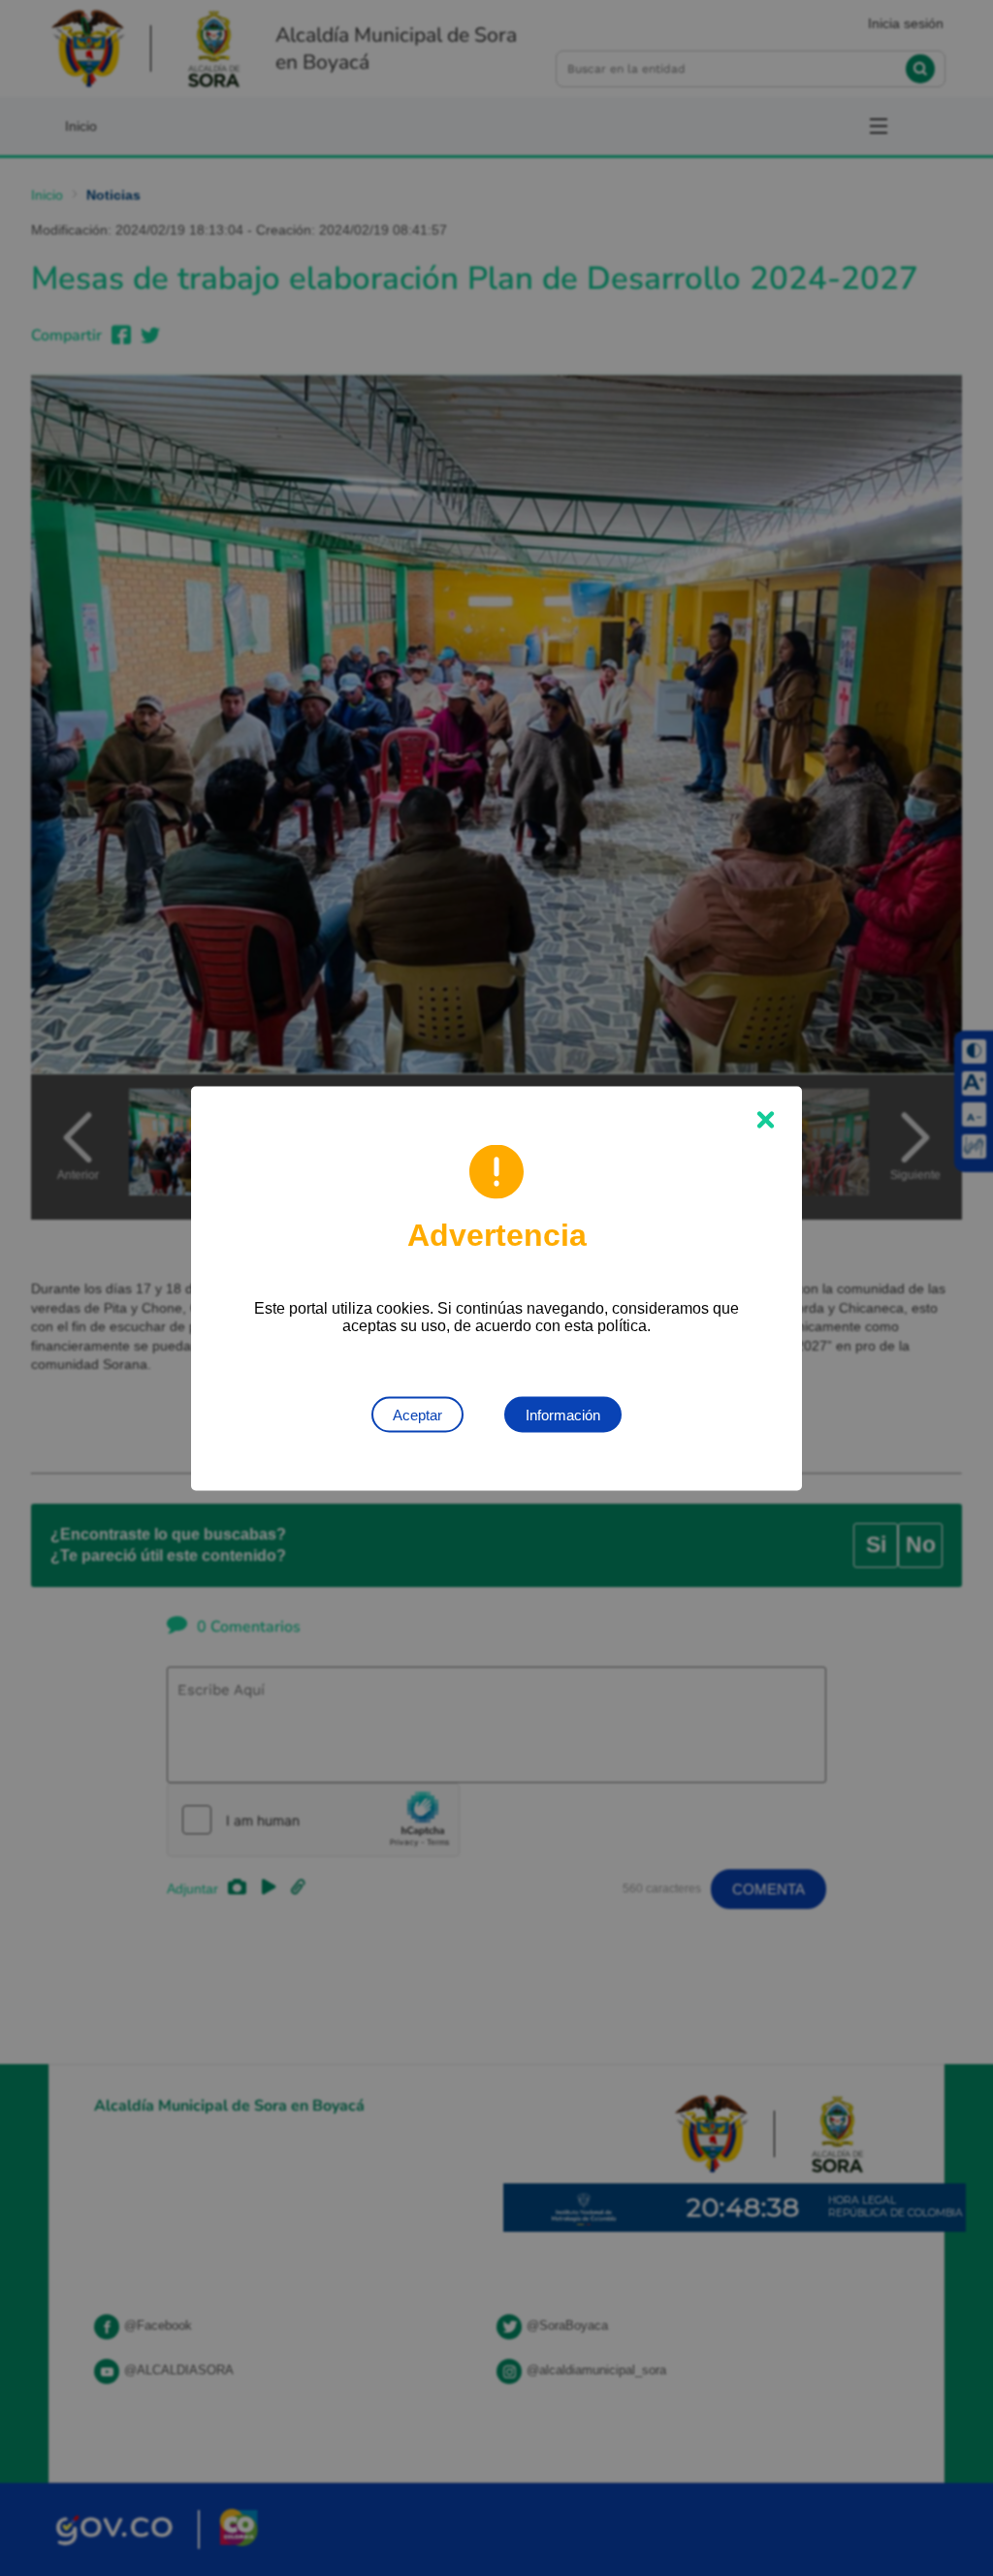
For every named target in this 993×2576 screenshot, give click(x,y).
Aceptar (417, 1414)
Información (563, 1414)
